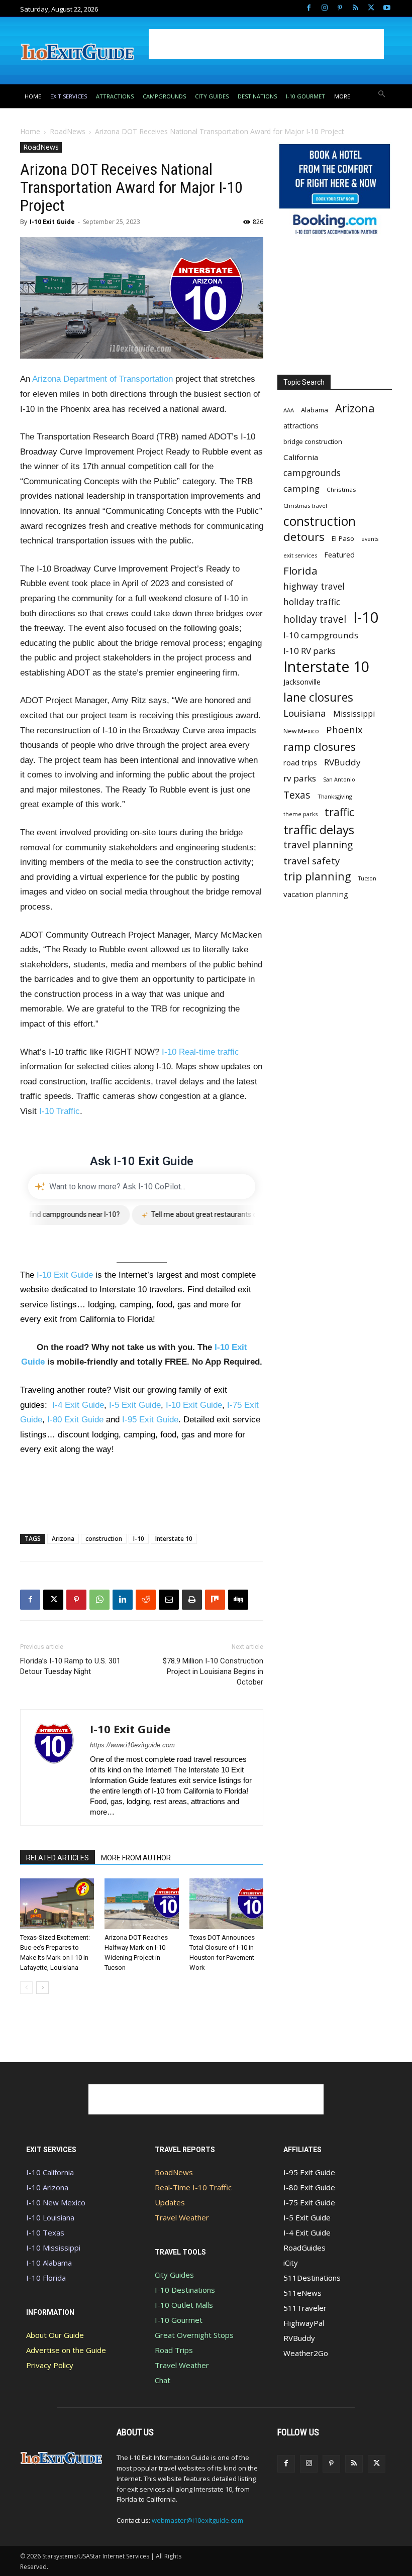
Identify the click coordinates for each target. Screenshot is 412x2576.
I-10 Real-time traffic (200, 1052)
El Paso (343, 538)
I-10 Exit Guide (52, 222)
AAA (289, 410)
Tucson (367, 878)
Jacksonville (302, 682)
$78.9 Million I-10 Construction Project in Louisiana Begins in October (213, 1671)
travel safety (312, 861)
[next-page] (42, 1988)
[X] (371, 8)
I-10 (139, 1539)
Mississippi (354, 714)
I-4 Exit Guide (78, 1405)
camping (301, 488)
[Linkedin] (123, 1600)
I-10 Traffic (60, 1111)
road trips (300, 762)
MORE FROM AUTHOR (136, 1858)
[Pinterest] (340, 8)
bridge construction (313, 441)
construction (104, 1539)
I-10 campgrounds (321, 635)
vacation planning (316, 894)
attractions (301, 426)
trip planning (317, 876)
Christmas (341, 489)
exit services (300, 555)
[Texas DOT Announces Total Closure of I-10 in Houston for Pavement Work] (226, 1904)
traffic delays (319, 829)
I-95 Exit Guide (150, 1420)
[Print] (192, 1600)
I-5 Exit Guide (135, 1405)
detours (304, 537)
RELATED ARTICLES (58, 1858)
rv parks (300, 778)
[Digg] (238, 1600)
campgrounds (312, 473)
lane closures (318, 697)
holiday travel (315, 620)
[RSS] (355, 8)
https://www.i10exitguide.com (132, 1745)
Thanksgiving (335, 796)
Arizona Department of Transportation (102, 379)
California (301, 457)
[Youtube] (387, 8)
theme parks (300, 814)
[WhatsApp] (99, 1600)
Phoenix (344, 730)
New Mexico (301, 731)
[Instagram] (324, 8)
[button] (382, 95)
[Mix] (215, 1600)
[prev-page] (26, 1988)
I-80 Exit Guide (75, 1420)
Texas (297, 795)
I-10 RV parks (310, 651)
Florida (300, 571)
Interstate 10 (174, 1539)
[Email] (169, 1600)
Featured (339, 554)
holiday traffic (312, 602)
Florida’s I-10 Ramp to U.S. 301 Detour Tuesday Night (70, 1666)
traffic (339, 812)
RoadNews (68, 131)
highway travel (314, 586)
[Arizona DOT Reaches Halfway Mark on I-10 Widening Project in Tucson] (141, 1904)
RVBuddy (342, 762)
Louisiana (305, 713)
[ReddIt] (146, 1600)
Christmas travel (305, 506)
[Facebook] (309, 8)
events (370, 539)
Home (30, 131)
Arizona (63, 1539)
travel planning (318, 845)
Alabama (315, 410)
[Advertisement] (266, 44)
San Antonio (339, 779)
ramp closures (320, 747)
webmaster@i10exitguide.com (197, 2520)
